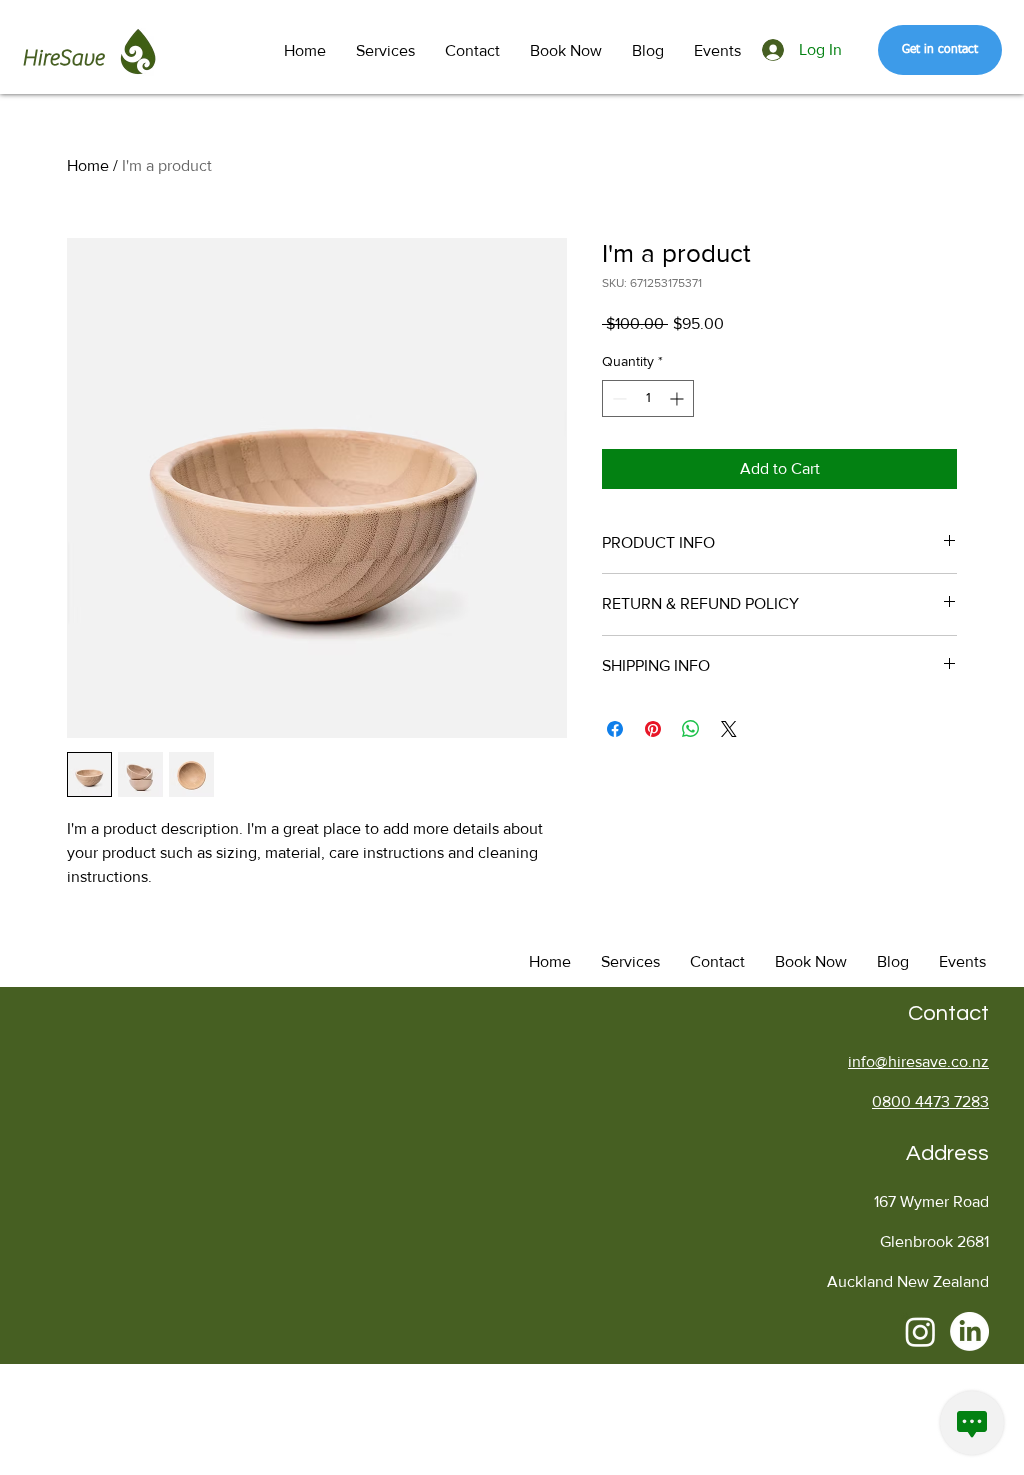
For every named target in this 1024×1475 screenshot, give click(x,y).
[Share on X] (729, 729)
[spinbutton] (648, 398)
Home (88, 165)
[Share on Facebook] (615, 729)
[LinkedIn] (969, 1331)
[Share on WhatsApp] (691, 729)
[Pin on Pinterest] (653, 729)
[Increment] (678, 398)
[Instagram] (920, 1331)
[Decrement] (617, 398)
